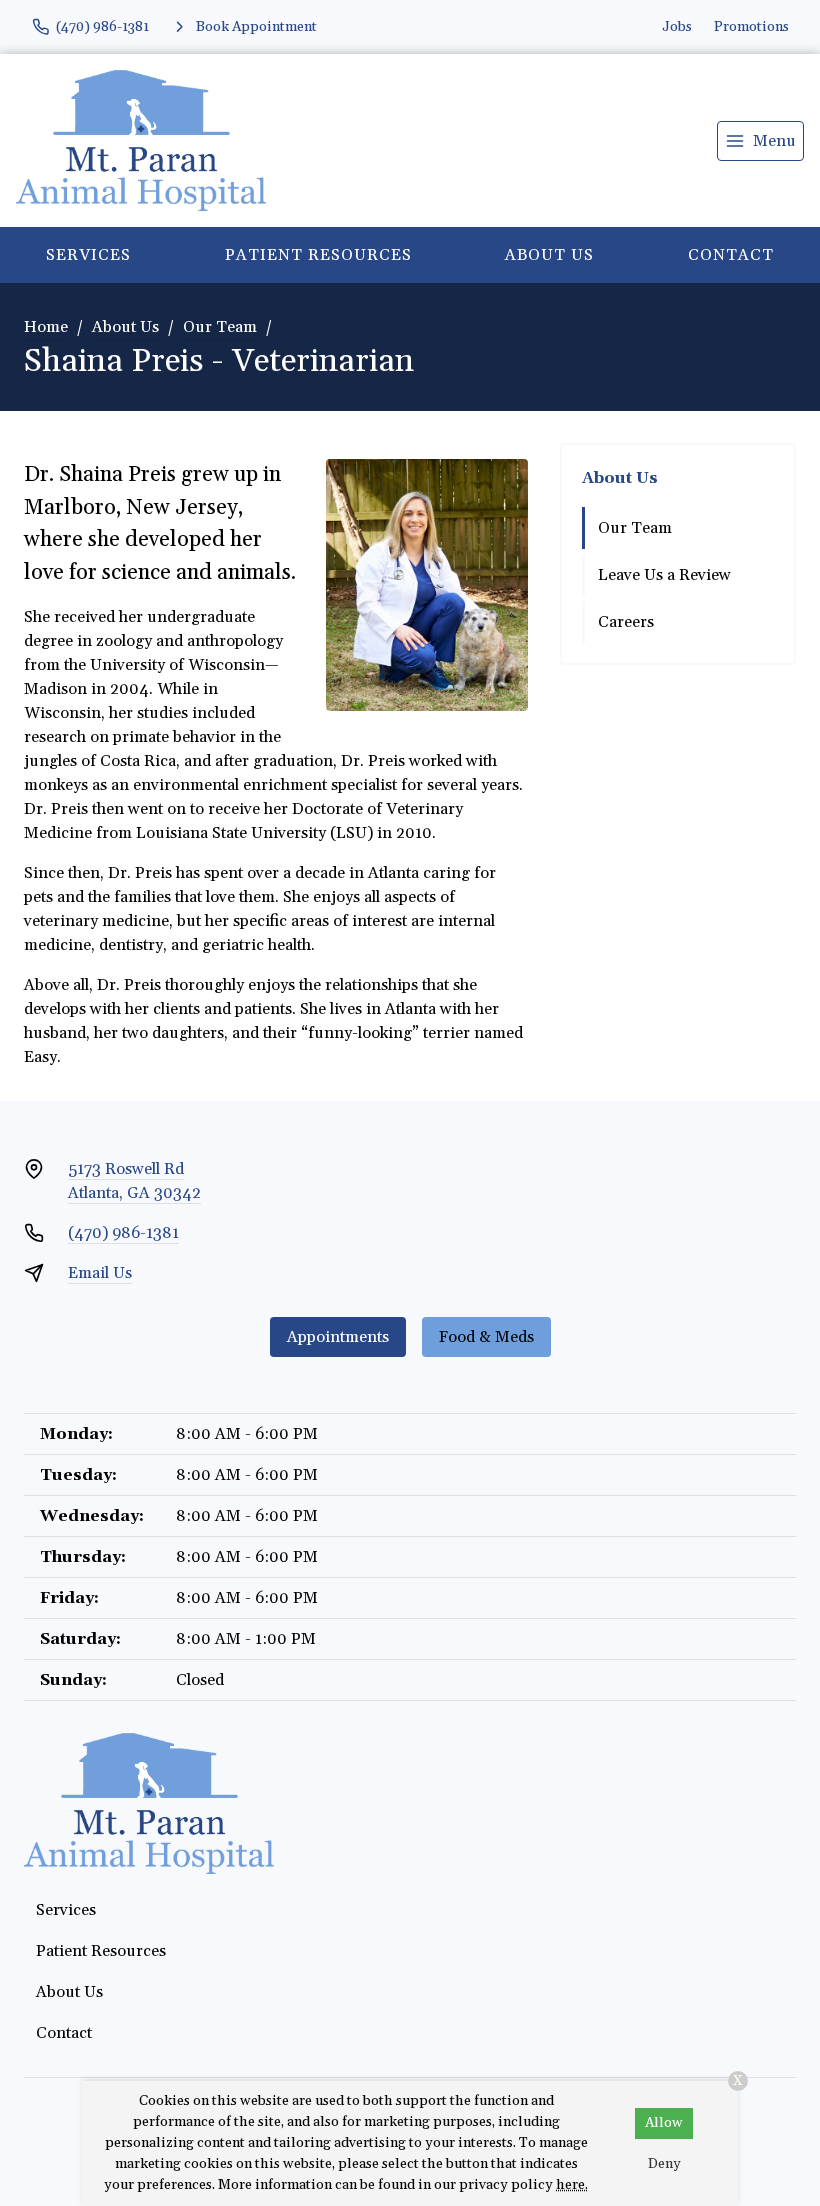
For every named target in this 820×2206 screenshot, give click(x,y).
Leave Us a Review (664, 575)
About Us (549, 255)
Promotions (751, 27)
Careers (626, 622)
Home (46, 327)
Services (88, 255)
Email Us (100, 1273)
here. (572, 2185)
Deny (664, 2164)
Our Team (220, 327)
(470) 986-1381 (123, 1233)
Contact (64, 2033)
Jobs (677, 27)
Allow (664, 2123)
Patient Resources (318, 255)
